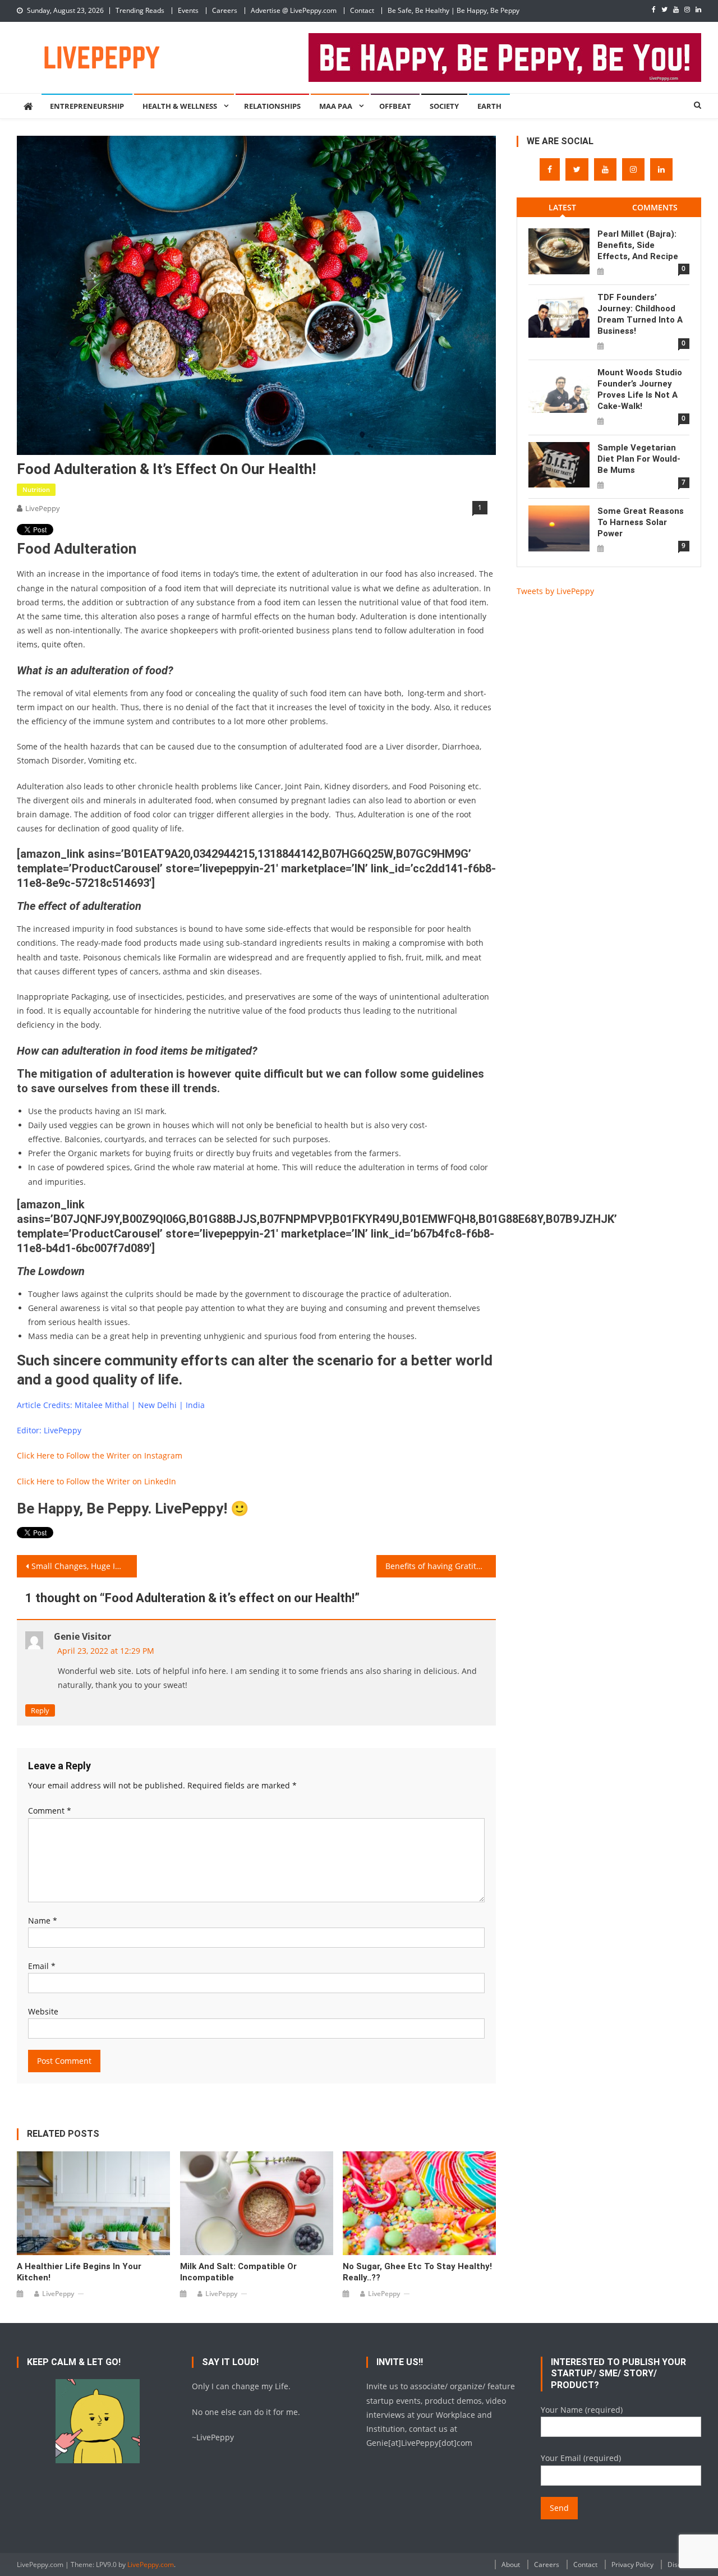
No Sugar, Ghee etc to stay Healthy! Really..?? (417, 2272)
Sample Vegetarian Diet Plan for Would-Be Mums (639, 459)
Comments (655, 207)
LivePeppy (43, 508)
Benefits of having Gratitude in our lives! (441, 1566)
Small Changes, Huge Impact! (84, 1566)
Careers (225, 10)
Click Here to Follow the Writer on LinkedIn (96, 1481)
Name (43, 1921)
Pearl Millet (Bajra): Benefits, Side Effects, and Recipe (638, 245)
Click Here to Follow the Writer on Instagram (100, 1455)
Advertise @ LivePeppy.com (294, 10)
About (511, 2565)
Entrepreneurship (87, 106)
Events (188, 10)
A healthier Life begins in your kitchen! (79, 2272)
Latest (562, 207)
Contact (362, 10)
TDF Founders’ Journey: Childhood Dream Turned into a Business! (640, 314)
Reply (40, 1710)
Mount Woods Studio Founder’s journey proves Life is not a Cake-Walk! (640, 389)
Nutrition (36, 489)
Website (43, 2011)
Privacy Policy (632, 2565)
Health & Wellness (180, 106)
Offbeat (395, 106)
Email (42, 1966)
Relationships (272, 106)
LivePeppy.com (151, 2565)
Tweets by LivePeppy (555, 591)
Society (444, 106)
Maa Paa (336, 106)
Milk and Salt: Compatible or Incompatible (238, 2272)
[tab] (563, 207)
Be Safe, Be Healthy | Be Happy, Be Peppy (454, 10)
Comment (50, 1811)
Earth (489, 106)
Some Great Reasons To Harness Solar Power (641, 522)
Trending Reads (140, 10)
